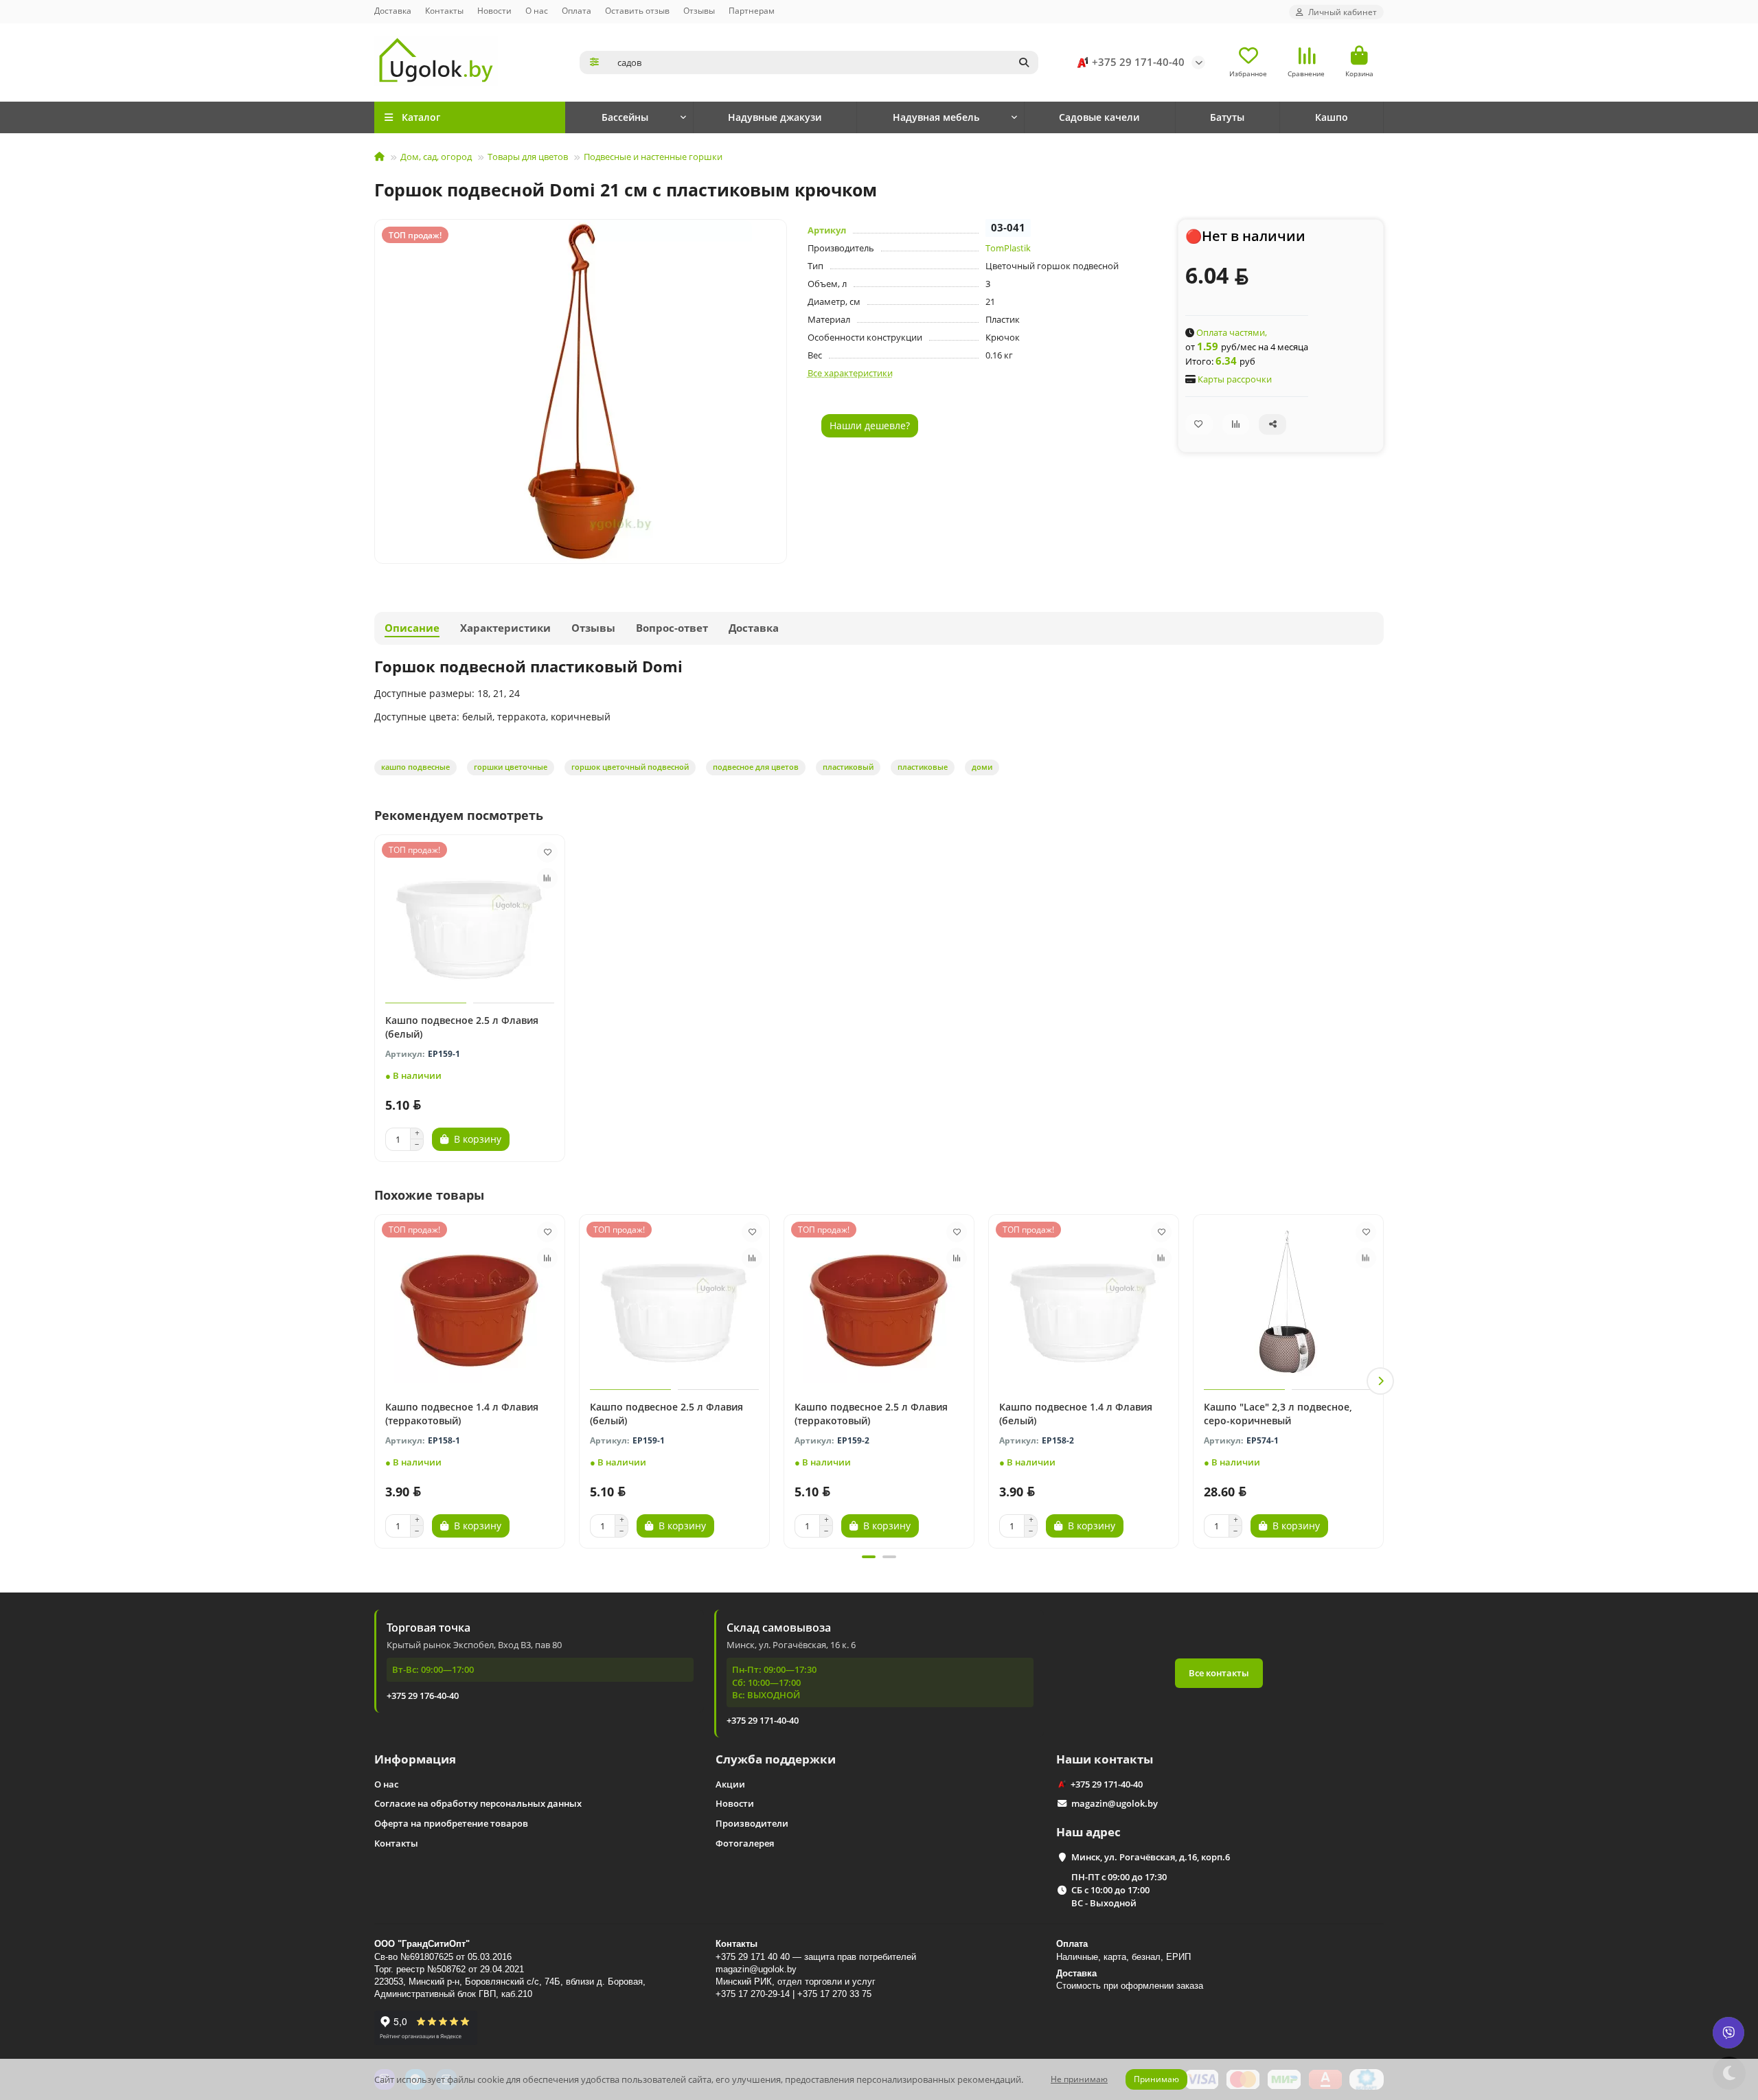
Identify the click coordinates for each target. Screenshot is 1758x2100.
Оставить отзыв (637, 10)
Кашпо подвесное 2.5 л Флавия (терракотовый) (871, 1414)
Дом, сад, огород (436, 157)
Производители (752, 1823)
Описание (412, 628)
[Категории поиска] (594, 62)
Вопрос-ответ (672, 628)
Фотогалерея (745, 1843)
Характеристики (505, 628)
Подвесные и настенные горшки (653, 157)
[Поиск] (1024, 62)
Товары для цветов (528, 157)
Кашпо (1332, 117)
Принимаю (1156, 2079)
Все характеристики (850, 373)
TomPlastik (1008, 248)
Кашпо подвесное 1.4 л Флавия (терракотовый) (462, 1414)
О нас (537, 10)
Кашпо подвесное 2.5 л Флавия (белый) (462, 1027)
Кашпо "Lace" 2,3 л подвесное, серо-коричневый (1278, 1414)
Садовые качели (1099, 117)
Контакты (444, 10)
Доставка (393, 10)
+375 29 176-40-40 (423, 1696)
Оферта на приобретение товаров (451, 1823)
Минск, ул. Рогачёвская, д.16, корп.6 (1151, 1857)
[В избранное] (547, 852)
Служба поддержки (776, 1759)
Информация (415, 1759)
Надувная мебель (936, 117)
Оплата (577, 10)
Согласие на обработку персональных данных (478, 1803)
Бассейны (625, 117)
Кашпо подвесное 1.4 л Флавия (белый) (1076, 1414)
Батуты (1227, 117)
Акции (730, 1784)
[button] (378, 1381)
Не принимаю (1079, 2079)
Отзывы (699, 10)
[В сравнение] (547, 878)
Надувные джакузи (775, 117)
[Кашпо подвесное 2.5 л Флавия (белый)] (470, 921)
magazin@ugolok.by (1115, 1803)
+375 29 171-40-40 (1138, 62)
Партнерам (752, 10)
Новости (494, 10)
